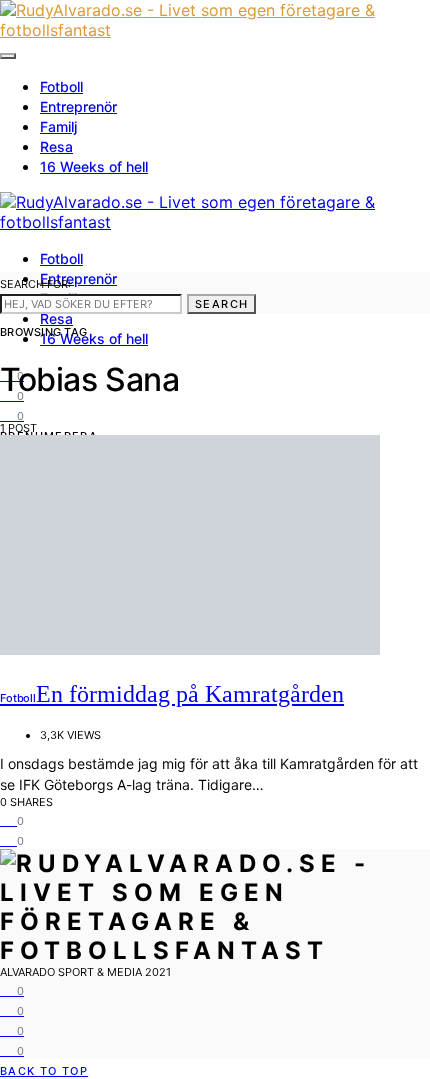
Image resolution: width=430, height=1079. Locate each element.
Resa (56, 146)
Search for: (35, 284)
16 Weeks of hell (94, 166)
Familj (58, 126)
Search (221, 304)
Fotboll (61, 86)
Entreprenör (78, 106)
